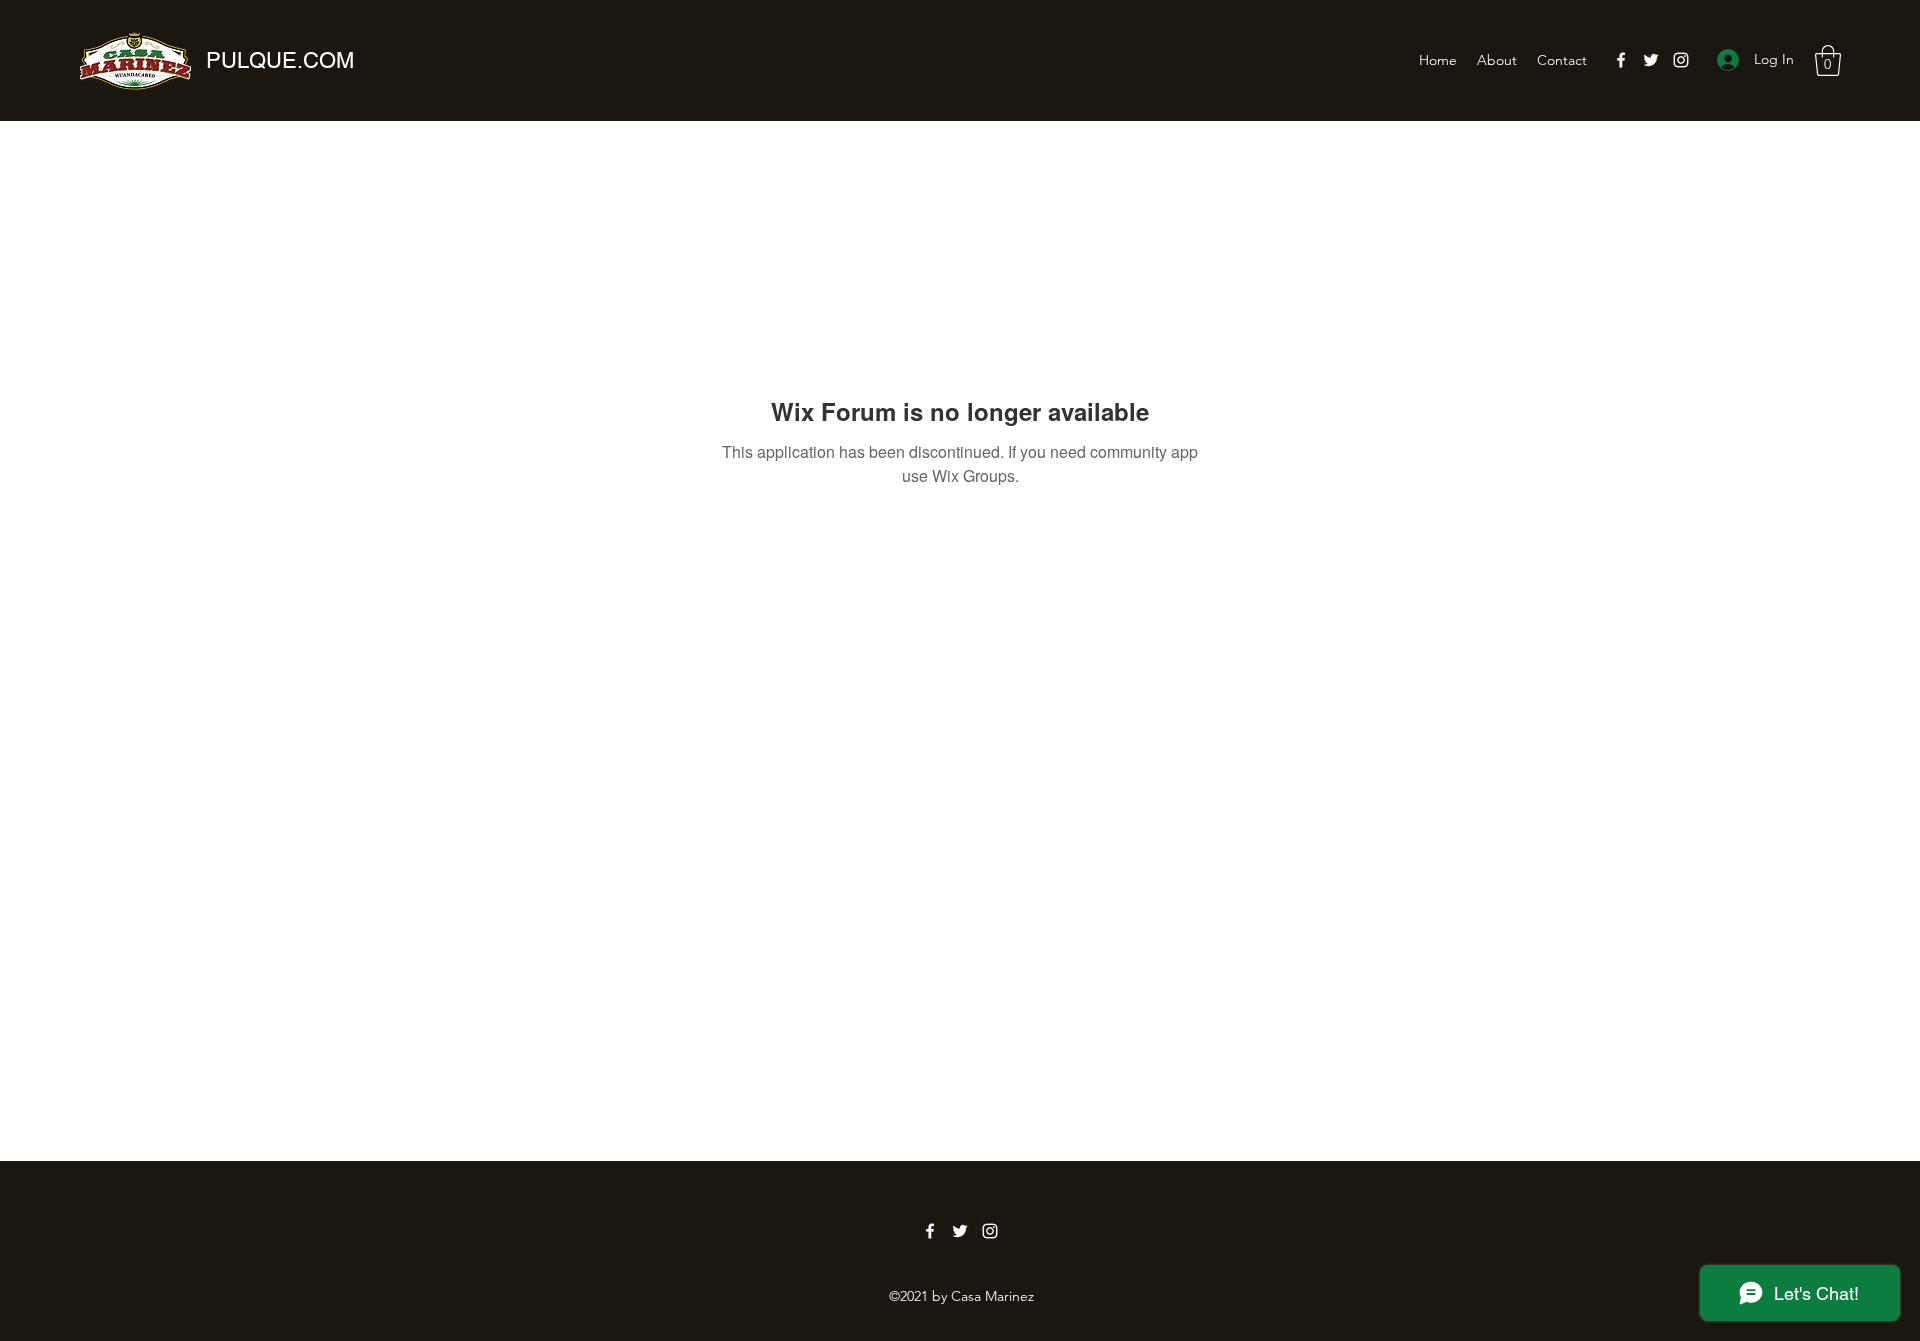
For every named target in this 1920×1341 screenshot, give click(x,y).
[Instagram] (1681, 60)
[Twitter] (1651, 60)
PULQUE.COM (280, 60)
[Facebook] (1621, 60)
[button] (1828, 60)
